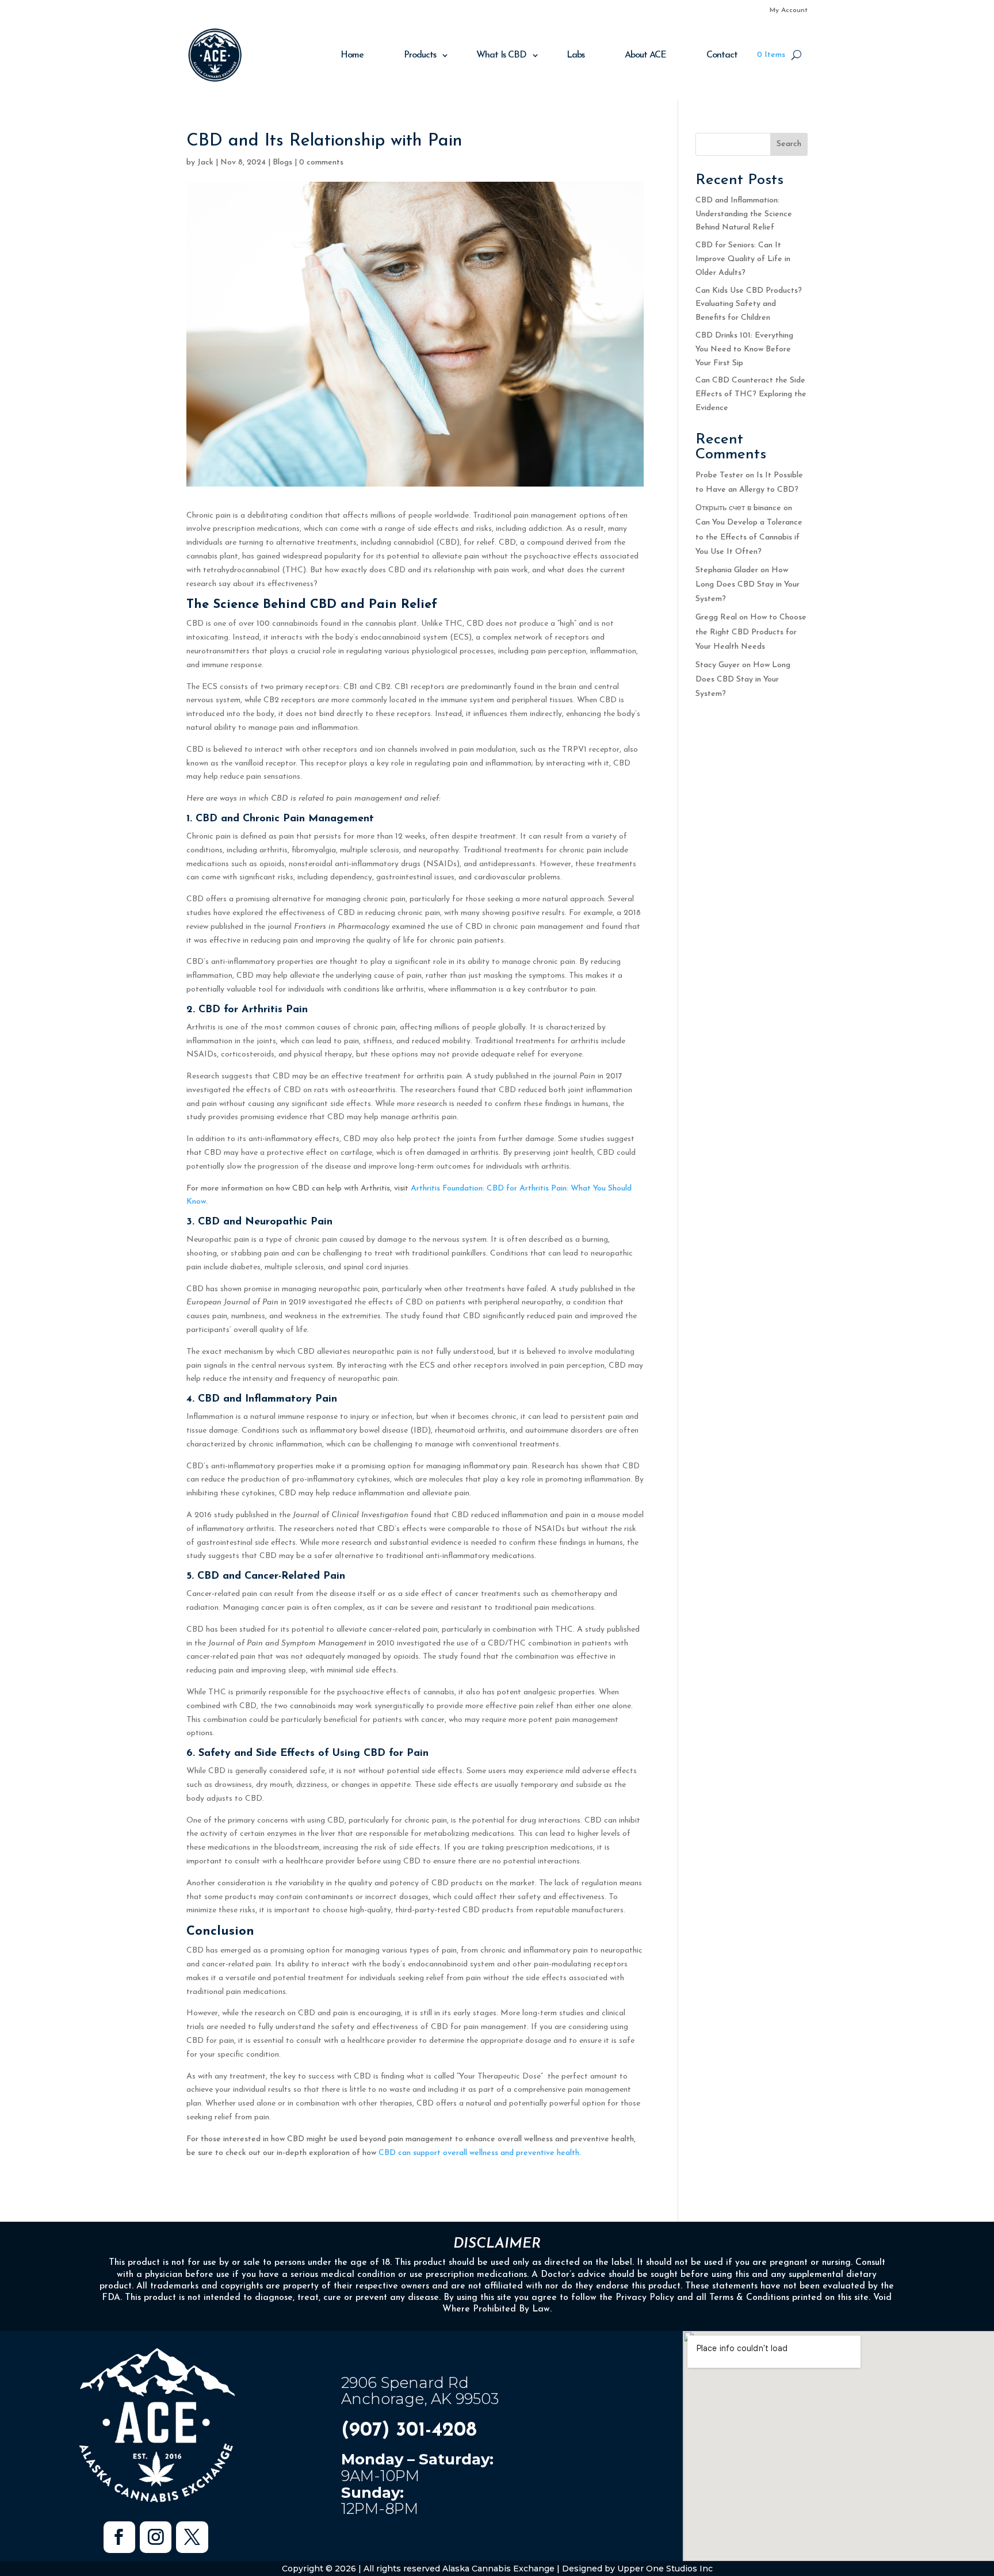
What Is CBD (501, 55)
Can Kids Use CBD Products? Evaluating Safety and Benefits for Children (749, 305)
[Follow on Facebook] (119, 2537)
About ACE (645, 55)
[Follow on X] (192, 2537)
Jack (205, 162)
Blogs (282, 162)
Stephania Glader (727, 570)
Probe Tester (719, 475)
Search (789, 144)
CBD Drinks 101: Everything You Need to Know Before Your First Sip (744, 349)
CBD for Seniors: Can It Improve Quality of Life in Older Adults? (743, 259)
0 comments (321, 162)
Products (420, 55)
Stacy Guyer (718, 665)
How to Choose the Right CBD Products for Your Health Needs (751, 632)
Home (352, 55)
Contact (722, 55)
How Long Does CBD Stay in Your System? (748, 585)
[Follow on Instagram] (156, 2537)
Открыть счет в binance (738, 508)
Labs (576, 55)
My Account (789, 10)
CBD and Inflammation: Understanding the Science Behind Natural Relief (744, 214)
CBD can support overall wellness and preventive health (479, 2153)
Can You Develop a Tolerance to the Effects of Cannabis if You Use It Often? (749, 537)
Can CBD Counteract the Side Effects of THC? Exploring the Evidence (751, 394)
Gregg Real (716, 617)
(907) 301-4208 (409, 2431)
